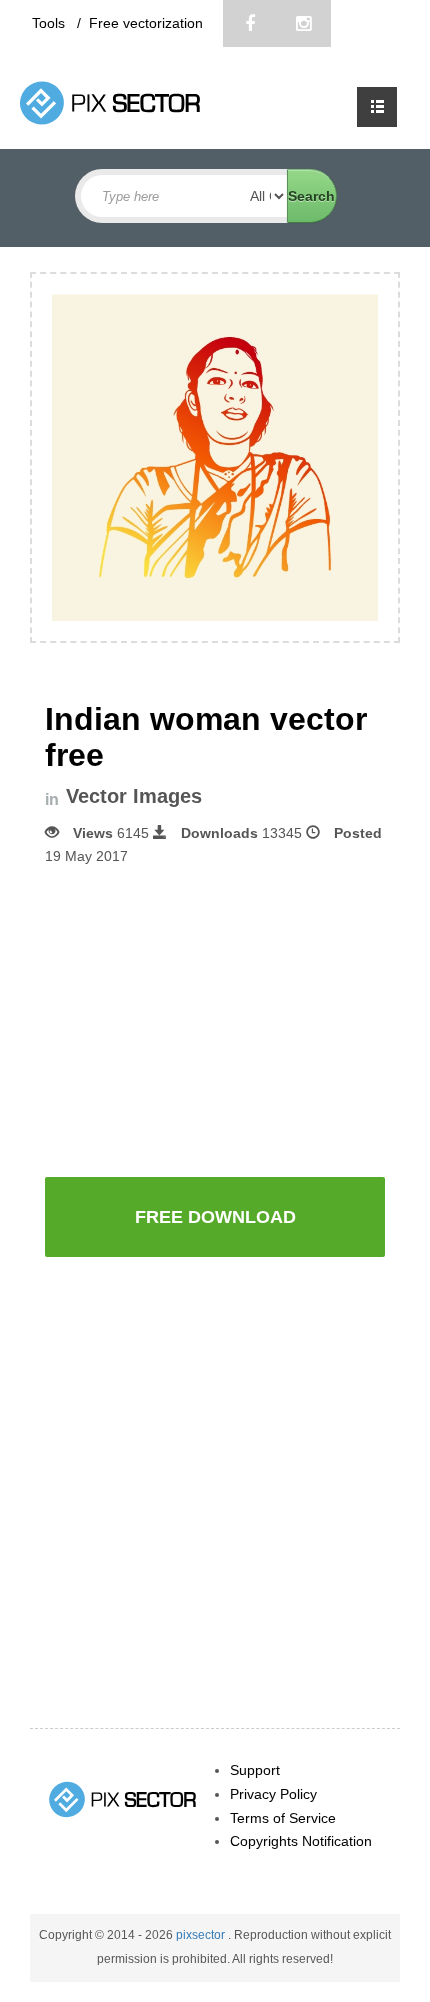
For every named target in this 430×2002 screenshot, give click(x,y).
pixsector (202, 1935)
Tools (50, 23)
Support (255, 1770)
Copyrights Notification (301, 1841)
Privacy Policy (273, 1794)
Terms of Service (283, 1818)
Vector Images (134, 796)
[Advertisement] (215, 1019)
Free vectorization (146, 23)
